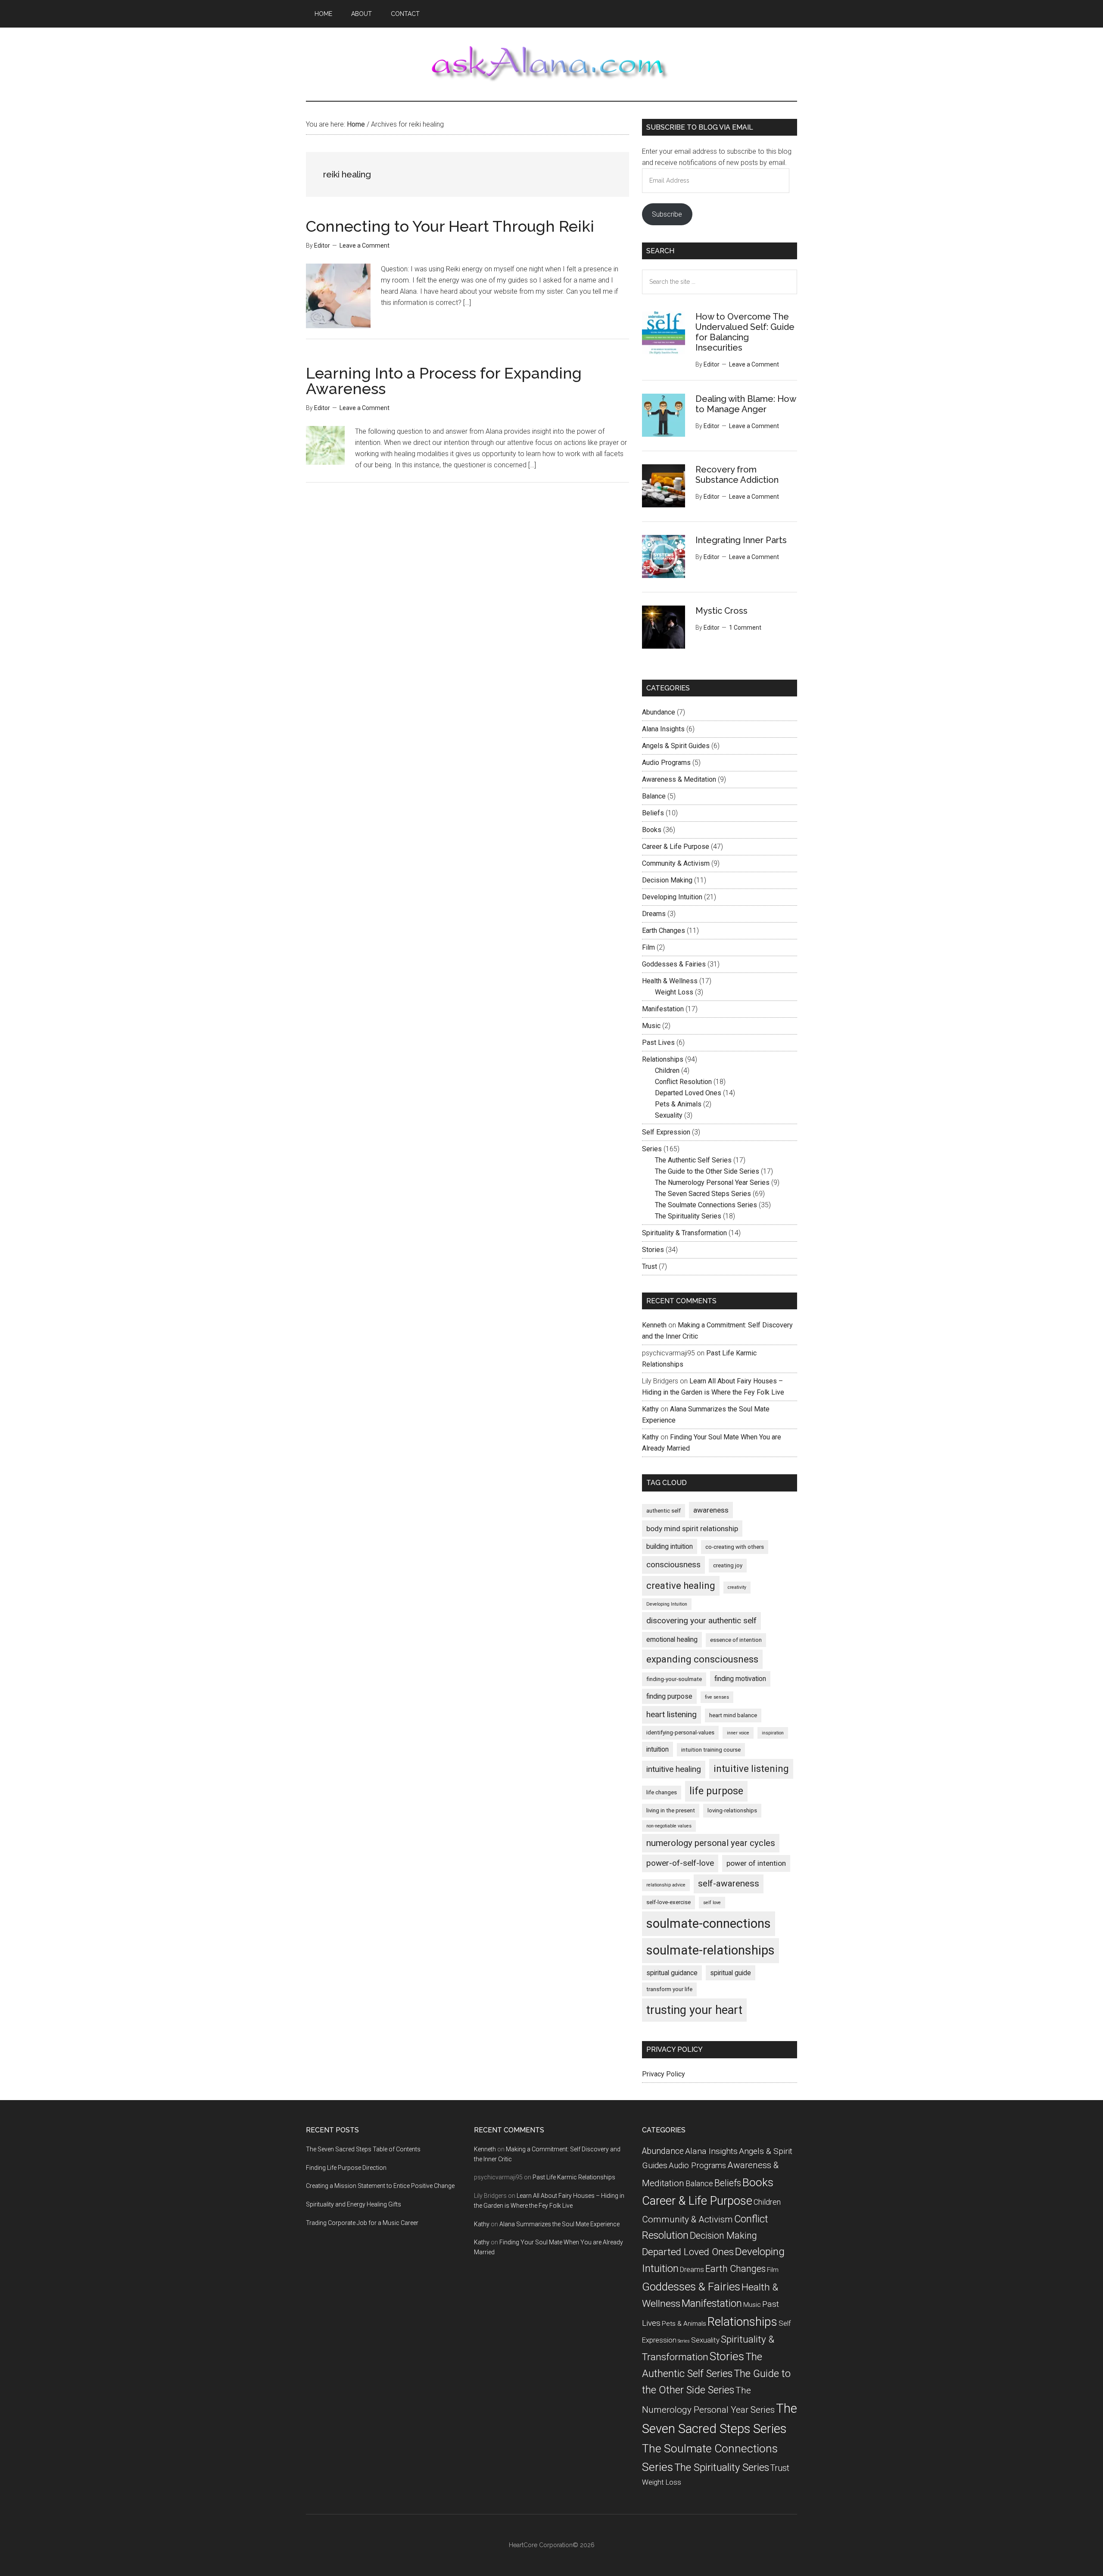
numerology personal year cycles (711, 1843)
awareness (711, 1510)
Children (667, 1070)
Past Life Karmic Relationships (574, 2177)
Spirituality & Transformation (684, 1233)
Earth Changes (664, 931)
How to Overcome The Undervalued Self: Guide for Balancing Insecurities (745, 332)
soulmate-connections (709, 1923)
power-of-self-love (680, 1863)
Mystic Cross (721, 611)
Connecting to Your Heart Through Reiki (450, 226)
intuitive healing (674, 1769)
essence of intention (736, 1640)
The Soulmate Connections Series (706, 1205)
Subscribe (667, 214)
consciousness (673, 1565)
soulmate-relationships (710, 1950)
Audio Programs (666, 763)
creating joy (728, 1565)
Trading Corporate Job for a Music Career (362, 2223)
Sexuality (669, 1115)
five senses (717, 1697)
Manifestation (663, 1009)
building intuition (670, 1546)
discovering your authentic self (701, 1620)
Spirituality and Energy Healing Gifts (354, 2204)
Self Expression (666, 1132)
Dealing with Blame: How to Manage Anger (746, 404)
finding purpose (669, 1696)
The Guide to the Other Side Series (707, 1171)
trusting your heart (694, 2010)
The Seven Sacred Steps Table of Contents (363, 2149)
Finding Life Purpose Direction (346, 2168)
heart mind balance (733, 1715)
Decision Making (667, 880)
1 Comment (745, 628)
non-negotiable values (669, 1826)
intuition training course (711, 1750)
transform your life (669, 1989)
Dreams (654, 914)
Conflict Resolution (683, 1082)
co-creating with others (735, 1547)
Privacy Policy (664, 2074)
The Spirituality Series (688, 1216)
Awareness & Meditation (679, 779)
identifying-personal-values (680, 1732)
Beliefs (653, 813)
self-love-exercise (668, 1902)
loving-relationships (732, 1810)
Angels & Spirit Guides (676, 746)
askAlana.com (551, 64)
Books (652, 830)
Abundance (659, 712)
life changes (662, 1792)
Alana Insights (663, 729)
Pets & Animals (678, 1104)
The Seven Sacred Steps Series (703, 1194)
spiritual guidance (672, 1973)
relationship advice (666, 1885)
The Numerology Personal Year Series (712, 1182)
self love (712, 1903)
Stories (653, 1250)
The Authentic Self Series (693, 1160)
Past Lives (658, 1043)
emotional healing (672, 1639)
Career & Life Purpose (676, 847)
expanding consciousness (702, 1659)
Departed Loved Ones (688, 1093)
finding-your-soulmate (674, 1679)
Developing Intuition (672, 897)
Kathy (650, 1409)
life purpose (716, 1791)
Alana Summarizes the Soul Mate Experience (559, 2224)
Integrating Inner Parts (741, 540)
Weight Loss (674, 992)
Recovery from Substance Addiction (737, 475)
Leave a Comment (365, 245)
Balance (654, 796)
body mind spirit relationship (692, 1529)
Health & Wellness (670, 981)
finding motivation (740, 1679)
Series (652, 1149)
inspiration (773, 1733)
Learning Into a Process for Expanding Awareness (444, 381)
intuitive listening (751, 1769)
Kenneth (654, 1325)
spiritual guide (731, 1973)
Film (648, 947)
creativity (737, 1587)
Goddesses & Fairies (674, 964)
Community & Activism (676, 863)
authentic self (664, 1511)
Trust (650, 1266)
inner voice (738, 1733)
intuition (657, 1749)
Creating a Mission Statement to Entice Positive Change (380, 2186)
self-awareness (729, 1883)
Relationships (663, 1059)
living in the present (671, 1810)
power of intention (756, 1863)
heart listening (671, 1714)
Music (651, 1026)
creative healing (681, 1586)
